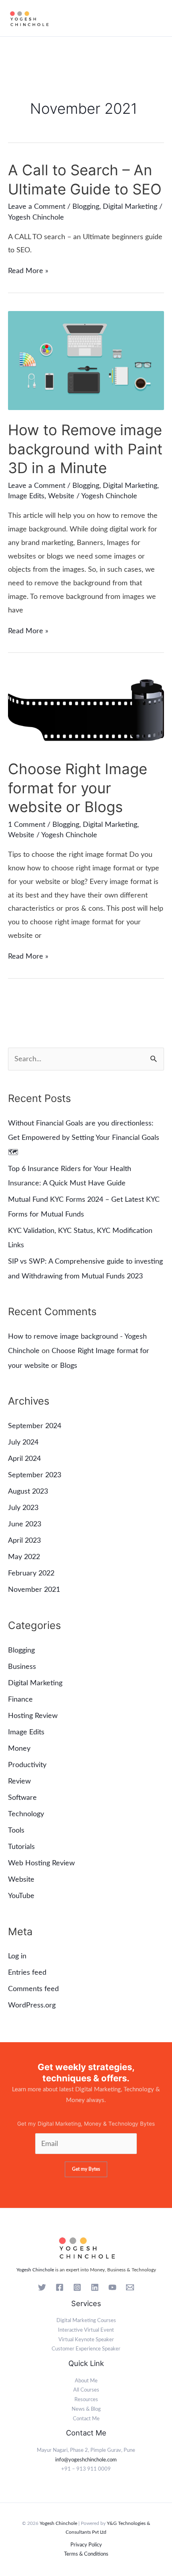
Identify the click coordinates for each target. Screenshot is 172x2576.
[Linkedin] (95, 2287)
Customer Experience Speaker (86, 2349)
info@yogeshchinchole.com (86, 2460)
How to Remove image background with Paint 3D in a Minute (85, 449)
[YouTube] (112, 2287)
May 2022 (24, 1557)
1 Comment (27, 825)
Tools (16, 1830)
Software (22, 1798)
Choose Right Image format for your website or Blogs (78, 788)
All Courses (86, 2390)
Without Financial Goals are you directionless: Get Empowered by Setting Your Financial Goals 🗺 (84, 1138)
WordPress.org (32, 2005)
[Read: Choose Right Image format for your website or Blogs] (86, 710)
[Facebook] (60, 2287)
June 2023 (25, 1524)
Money (19, 1749)
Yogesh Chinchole (35, 2270)
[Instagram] (77, 2287)
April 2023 (24, 1541)
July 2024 (23, 1442)
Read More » (28, 271)
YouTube (21, 1896)
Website (61, 496)
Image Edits (26, 496)
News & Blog (86, 2409)
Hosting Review (33, 1716)
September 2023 (35, 1475)
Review (19, 1781)
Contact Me (86, 2419)
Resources (86, 2400)
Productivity (27, 1765)
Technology (26, 1814)
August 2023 (28, 1491)
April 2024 (24, 1459)
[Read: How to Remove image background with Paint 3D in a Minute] (86, 360)
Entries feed (27, 1973)
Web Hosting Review (41, 1863)
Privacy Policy (86, 2545)
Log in (17, 1956)
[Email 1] (130, 2287)
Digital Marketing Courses (86, 2320)
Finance (20, 1699)
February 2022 (31, 1573)
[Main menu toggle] (158, 18)
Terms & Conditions (86, 2554)
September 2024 (35, 1426)
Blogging (86, 207)
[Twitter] (42, 2287)
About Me (86, 2381)
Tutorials (21, 1847)
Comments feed (33, 1989)
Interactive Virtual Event (86, 2330)
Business (22, 1667)
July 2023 (23, 1508)
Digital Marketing (130, 207)
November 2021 (34, 1590)
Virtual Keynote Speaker (86, 2340)
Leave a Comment (37, 207)
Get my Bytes (86, 2169)
